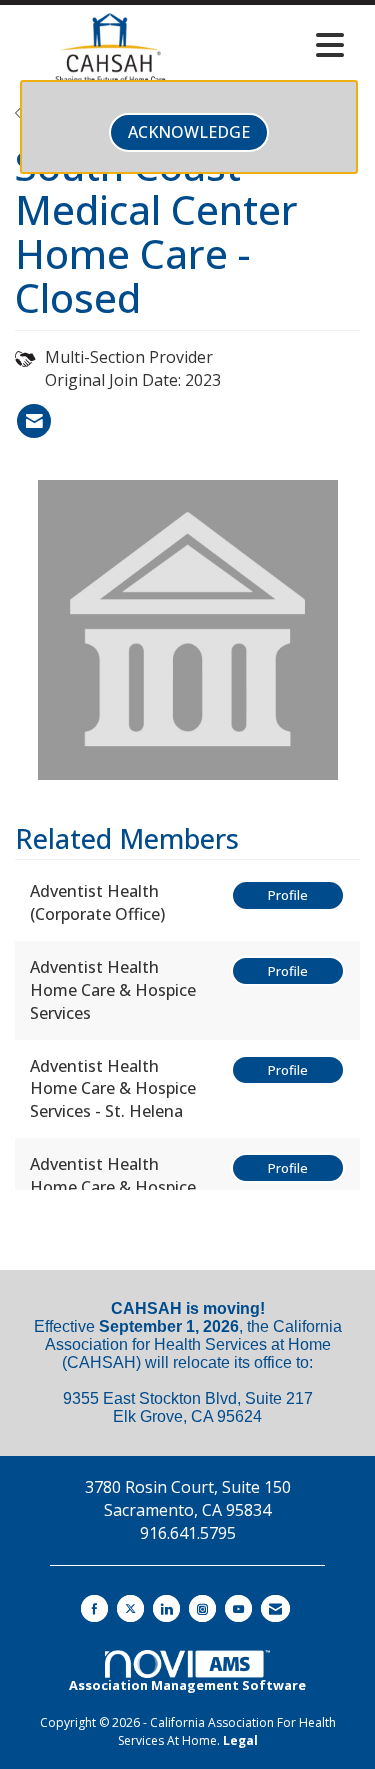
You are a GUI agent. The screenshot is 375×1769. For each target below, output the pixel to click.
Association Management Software (187, 1685)
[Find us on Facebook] (94, 1608)
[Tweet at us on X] (130, 1608)
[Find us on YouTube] (238, 1608)
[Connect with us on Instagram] (202, 1608)
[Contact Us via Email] (275, 1608)
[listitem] (34, 421)
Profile (288, 895)
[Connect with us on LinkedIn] (166, 1608)
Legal (240, 1740)
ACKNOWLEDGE (189, 132)
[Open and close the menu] (280, 45)
